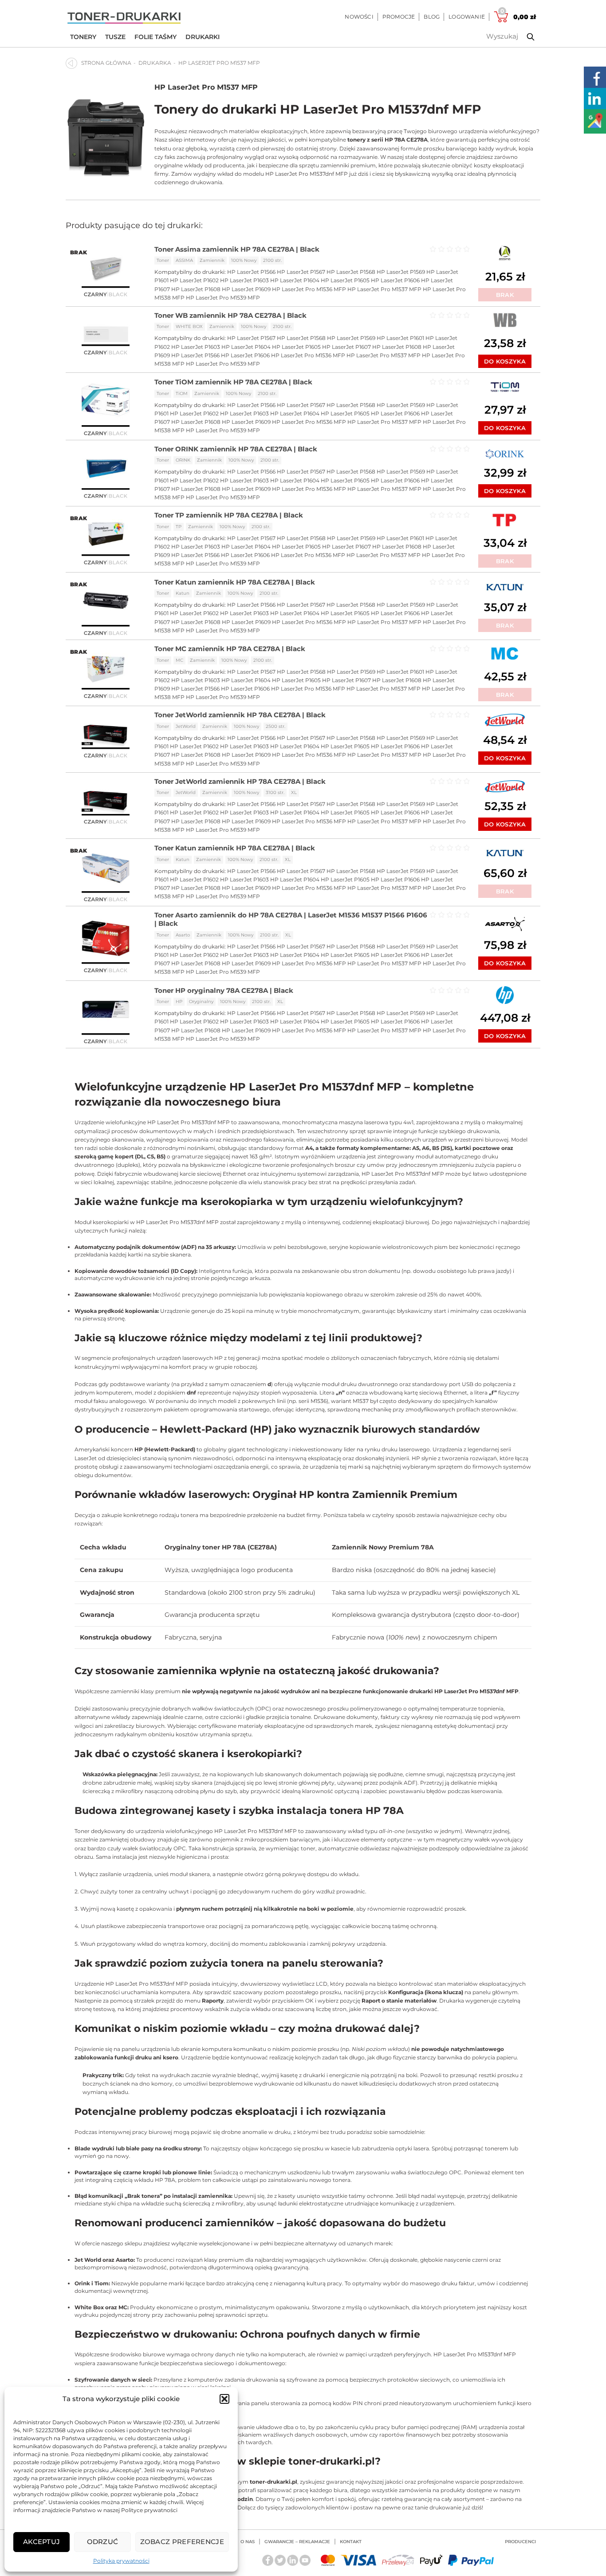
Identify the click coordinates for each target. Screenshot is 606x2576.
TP (179, 527)
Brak (505, 295)
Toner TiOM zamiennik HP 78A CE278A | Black (233, 382)
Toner (163, 260)
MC (179, 660)
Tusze (115, 37)
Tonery (83, 37)
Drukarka (155, 63)
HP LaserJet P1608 (196, 289)
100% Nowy (244, 260)
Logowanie (467, 17)
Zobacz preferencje (182, 2542)
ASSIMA (184, 260)
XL (294, 792)
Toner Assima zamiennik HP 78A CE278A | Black (237, 249)
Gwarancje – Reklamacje (297, 2542)
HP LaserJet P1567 (301, 272)
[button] (224, 2399)
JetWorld (186, 726)
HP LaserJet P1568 (351, 272)
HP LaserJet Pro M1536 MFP (309, 289)
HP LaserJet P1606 (395, 280)
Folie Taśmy (155, 37)
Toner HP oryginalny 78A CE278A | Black (224, 990)
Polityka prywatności (121, 2561)
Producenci (520, 2542)
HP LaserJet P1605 (345, 280)
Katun (183, 593)
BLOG (432, 17)
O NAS (248, 2542)
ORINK (183, 460)
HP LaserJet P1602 (194, 280)
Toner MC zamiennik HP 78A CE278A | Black (230, 649)
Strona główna (106, 63)
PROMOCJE (399, 17)
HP (179, 1002)
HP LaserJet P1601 (400, 338)
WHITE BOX (189, 326)
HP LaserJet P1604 (295, 280)
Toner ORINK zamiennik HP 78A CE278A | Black (236, 449)
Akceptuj (41, 2542)
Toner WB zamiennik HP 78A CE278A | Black (230, 315)
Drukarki (203, 37)
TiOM (182, 393)
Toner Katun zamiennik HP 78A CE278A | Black (235, 582)
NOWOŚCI (359, 17)
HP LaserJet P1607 (346, 347)
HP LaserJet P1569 (401, 272)
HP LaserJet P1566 (251, 272)
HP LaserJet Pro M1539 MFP (223, 298)
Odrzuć (103, 2542)
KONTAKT (351, 2542)
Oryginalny (201, 1002)
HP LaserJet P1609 (246, 289)
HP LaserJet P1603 (244, 280)
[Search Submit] (524, 37)
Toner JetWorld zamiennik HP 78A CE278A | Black (240, 715)
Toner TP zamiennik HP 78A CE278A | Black (229, 515)
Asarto (183, 935)
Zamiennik (212, 260)
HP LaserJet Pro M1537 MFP (206, 87)
